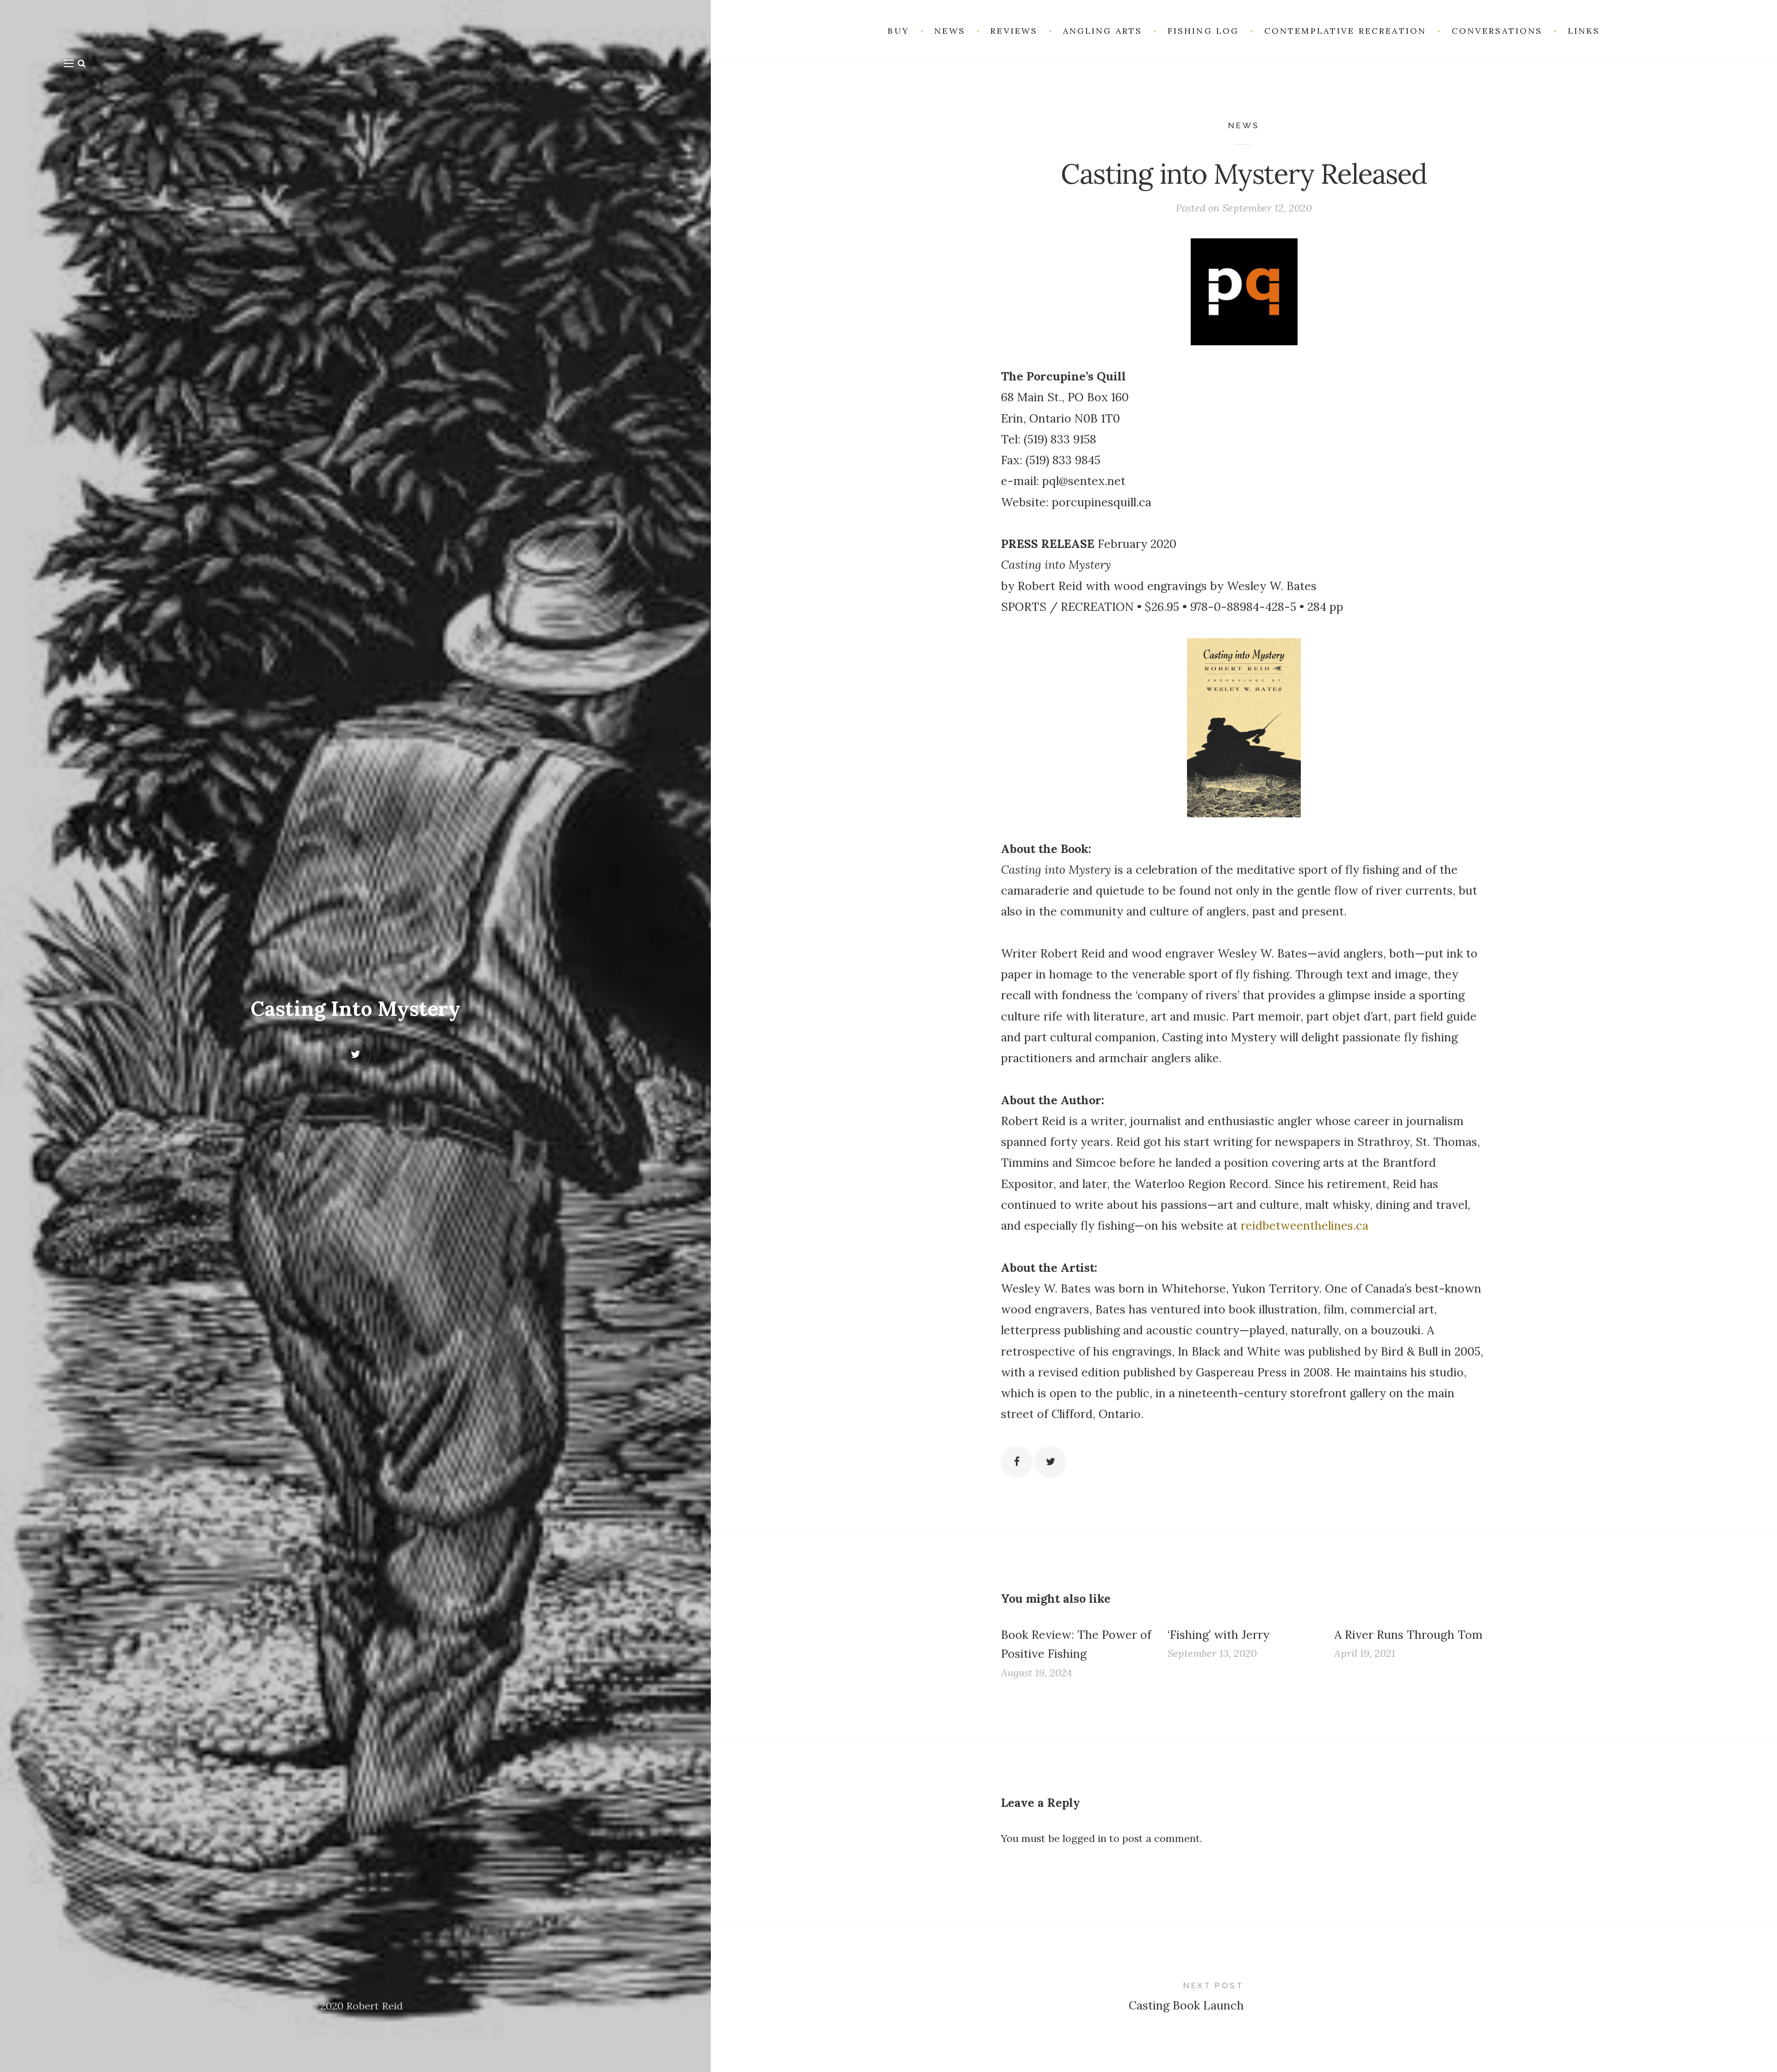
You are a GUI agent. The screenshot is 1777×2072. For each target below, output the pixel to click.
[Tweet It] (1050, 1462)
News (1244, 125)
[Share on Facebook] (1017, 1462)
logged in (1084, 1838)
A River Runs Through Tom (1408, 1635)
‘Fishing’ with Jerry (1218, 1635)
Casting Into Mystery (355, 1008)
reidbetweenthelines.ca (1305, 1226)
